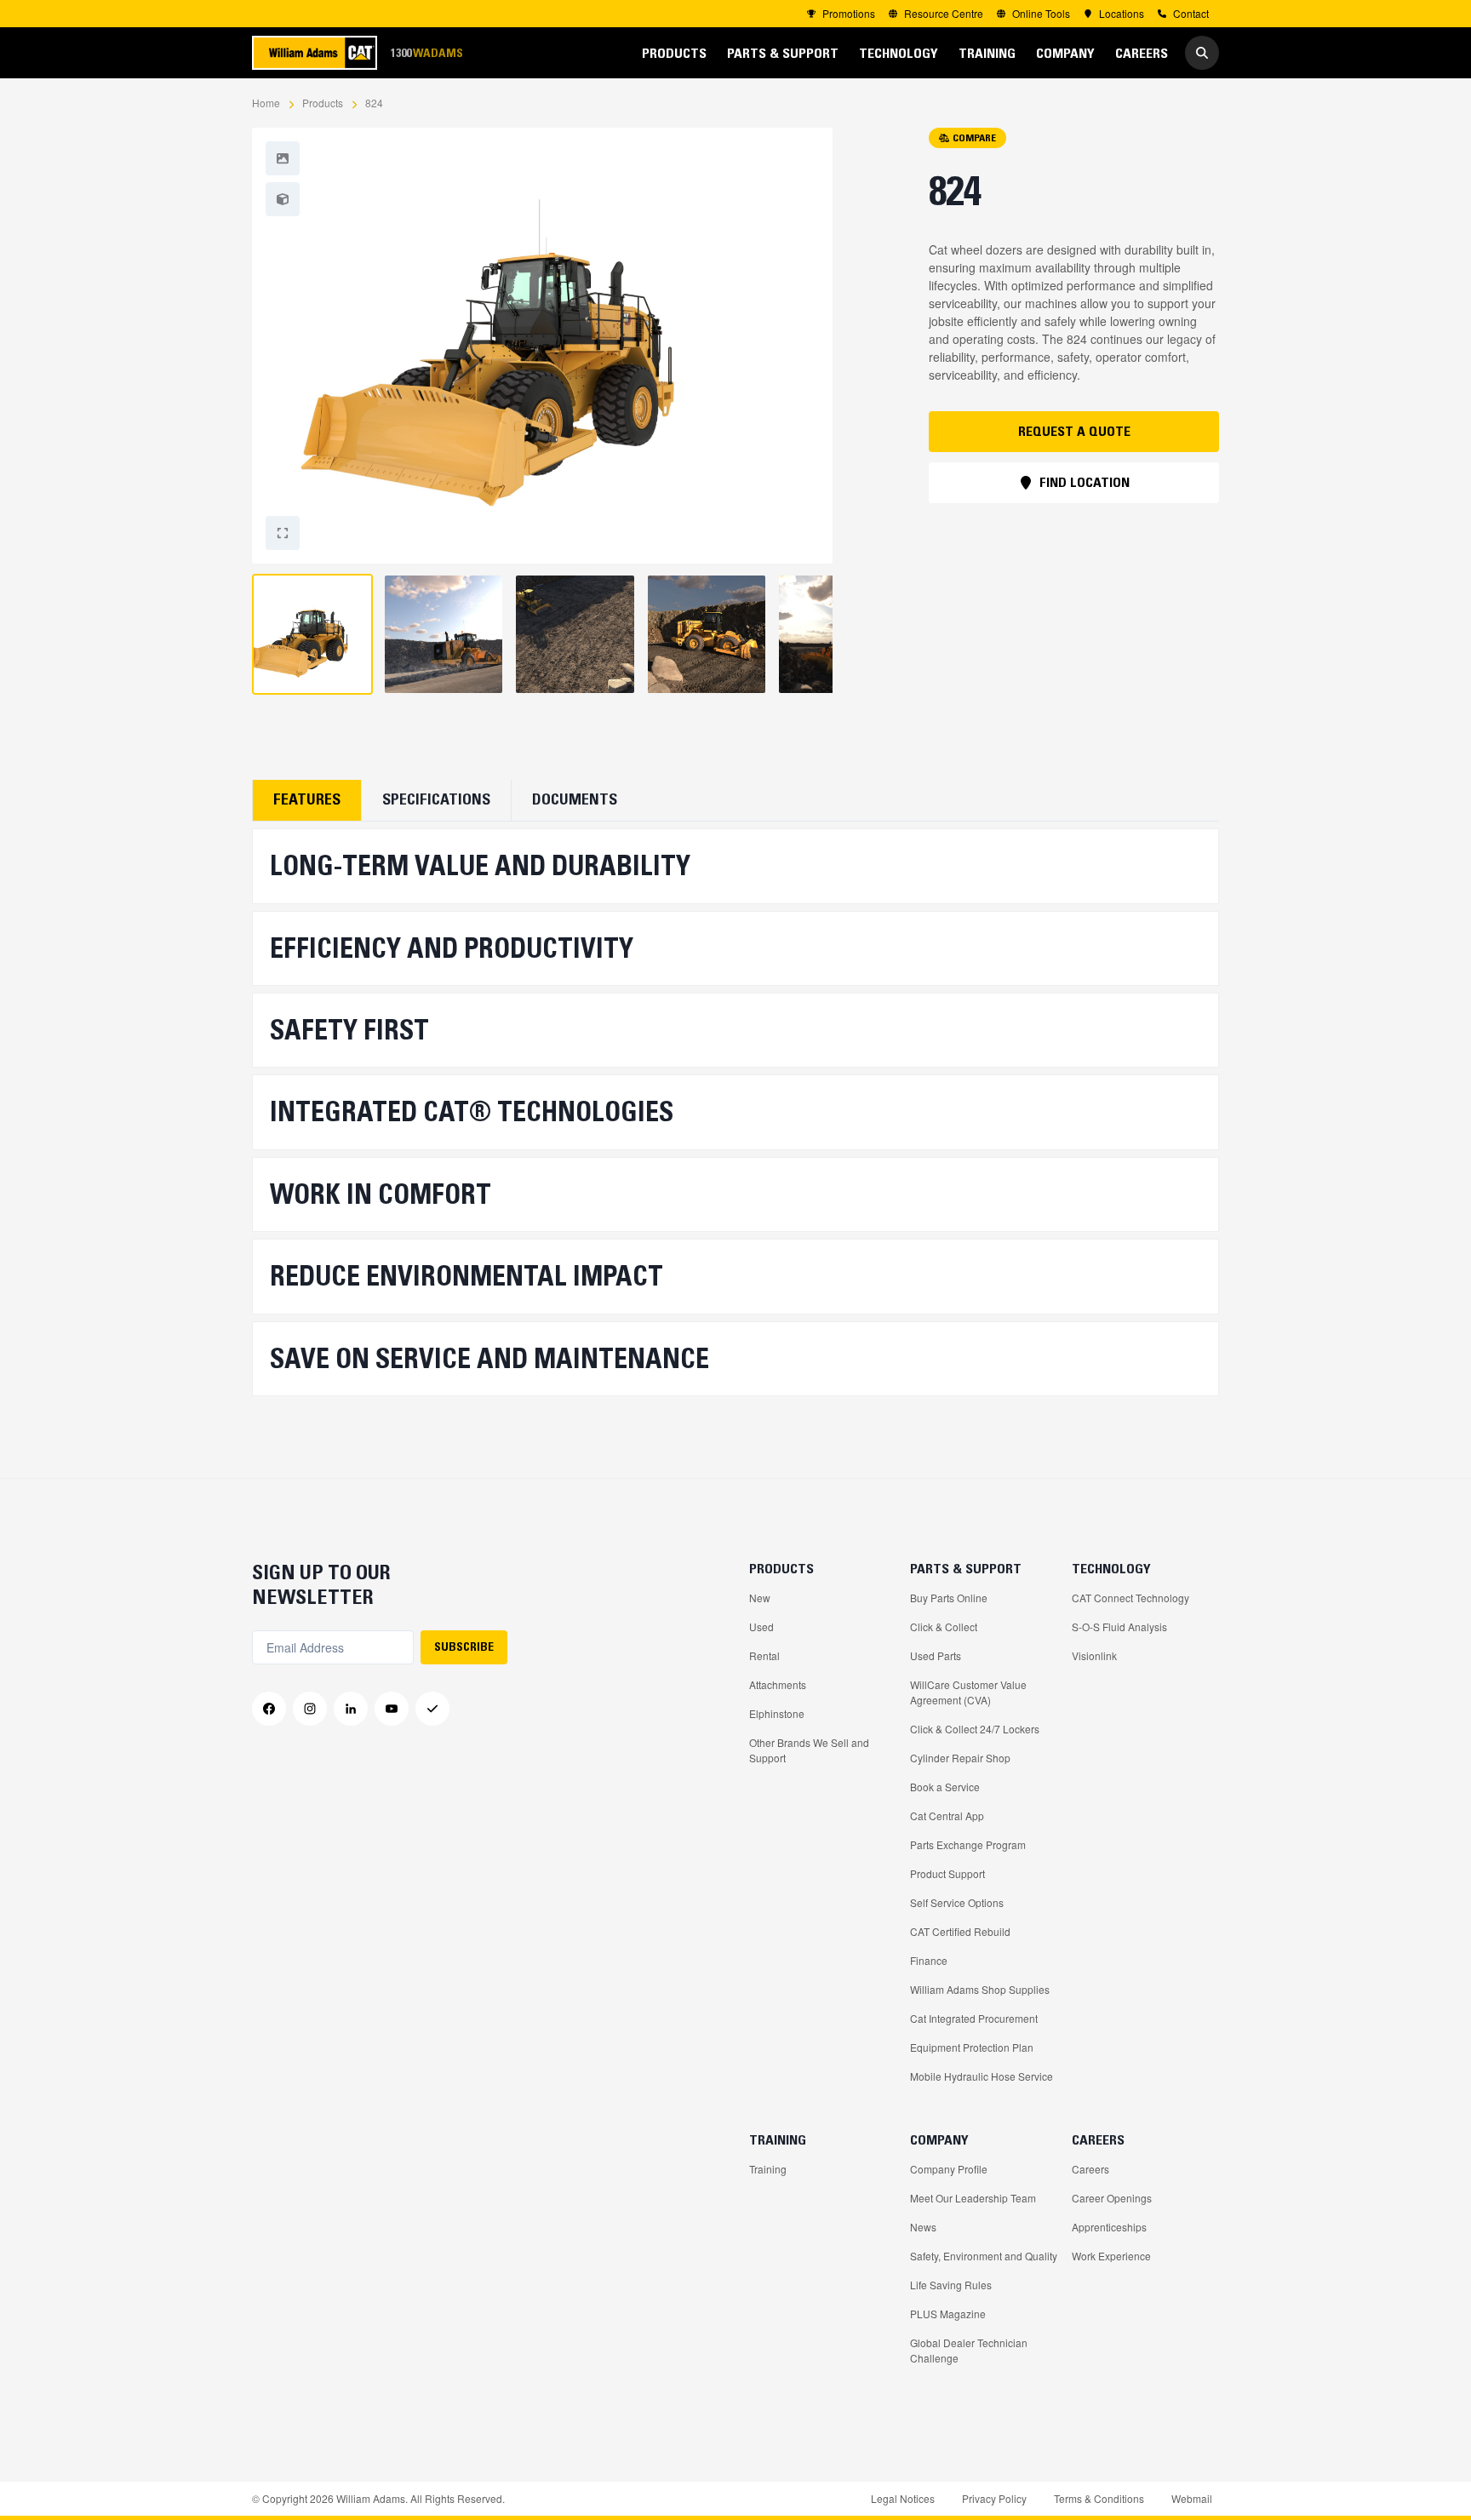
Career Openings (1112, 2198)
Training (768, 2169)
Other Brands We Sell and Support (809, 1750)
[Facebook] (269, 1709)
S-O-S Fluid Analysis (1119, 1627)
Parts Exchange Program (968, 1844)
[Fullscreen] (283, 158)
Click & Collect (944, 1627)
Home (266, 103)
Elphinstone (777, 1713)
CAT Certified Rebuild (960, 1931)
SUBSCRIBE (464, 1647)
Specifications (436, 799)
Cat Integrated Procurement (974, 2018)
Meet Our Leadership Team (973, 2198)
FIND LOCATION (1085, 482)
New (760, 1598)
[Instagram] (310, 1709)
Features (307, 799)
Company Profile (949, 2169)
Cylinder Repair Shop (960, 1758)
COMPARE (974, 137)
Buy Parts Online (949, 1598)
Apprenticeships (1109, 2227)
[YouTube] (392, 1709)
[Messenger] (432, 1709)
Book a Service (945, 1787)
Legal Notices (903, 2498)
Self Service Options (957, 1902)
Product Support (947, 1873)
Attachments (778, 1684)
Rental (764, 1655)
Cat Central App (947, 1816)
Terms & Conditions (1099, 2498)
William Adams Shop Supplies (980, 1989)
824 (374, 103)
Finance (929, 1960)
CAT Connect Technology (1130, 1598)
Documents (575, 799)
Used (761, 1627)
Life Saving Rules (951, 2285)
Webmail (1192, 2498)
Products (323, 103)
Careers (1090, 2169)
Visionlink (1094, 1655)
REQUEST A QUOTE (1074, 431)
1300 (426, 52)
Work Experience (1111, 2256)
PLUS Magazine (948, 2314)
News (923, 2227)
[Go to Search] (1202, 53)
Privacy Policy (994, 2498)
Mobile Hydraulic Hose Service (982, 2076)
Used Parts (936, 1655)
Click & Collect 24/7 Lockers (975, 1729)
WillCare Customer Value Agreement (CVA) (968, 1692)
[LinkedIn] (351, 1709)
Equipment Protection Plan (972, 2047)
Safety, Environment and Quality (984, 2256)
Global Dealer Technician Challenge (969, 2350)
